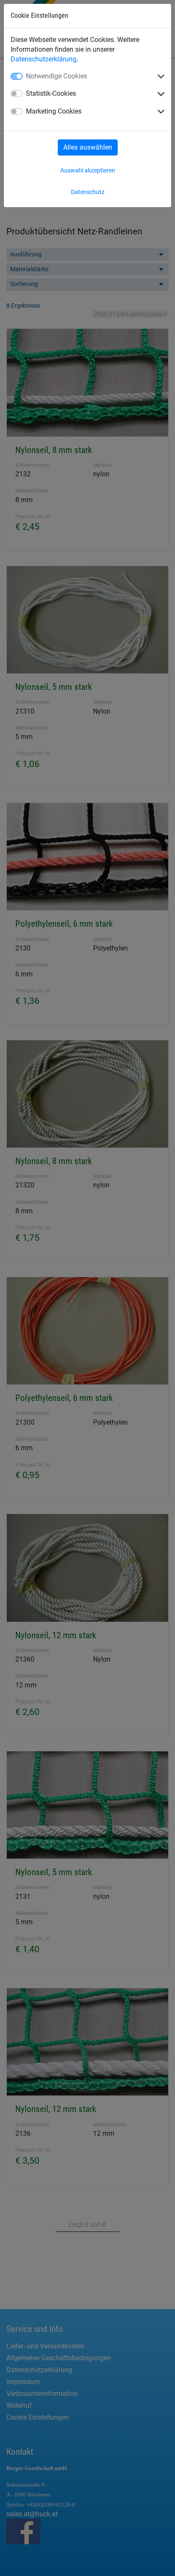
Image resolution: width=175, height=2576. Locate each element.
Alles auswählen (88, 147)
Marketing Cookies (54, 111)
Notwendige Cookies (56, 76)
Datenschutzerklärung (44, 59)
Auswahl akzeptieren (88, 170)
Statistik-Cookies (51, 93)
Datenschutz (88, 192)
